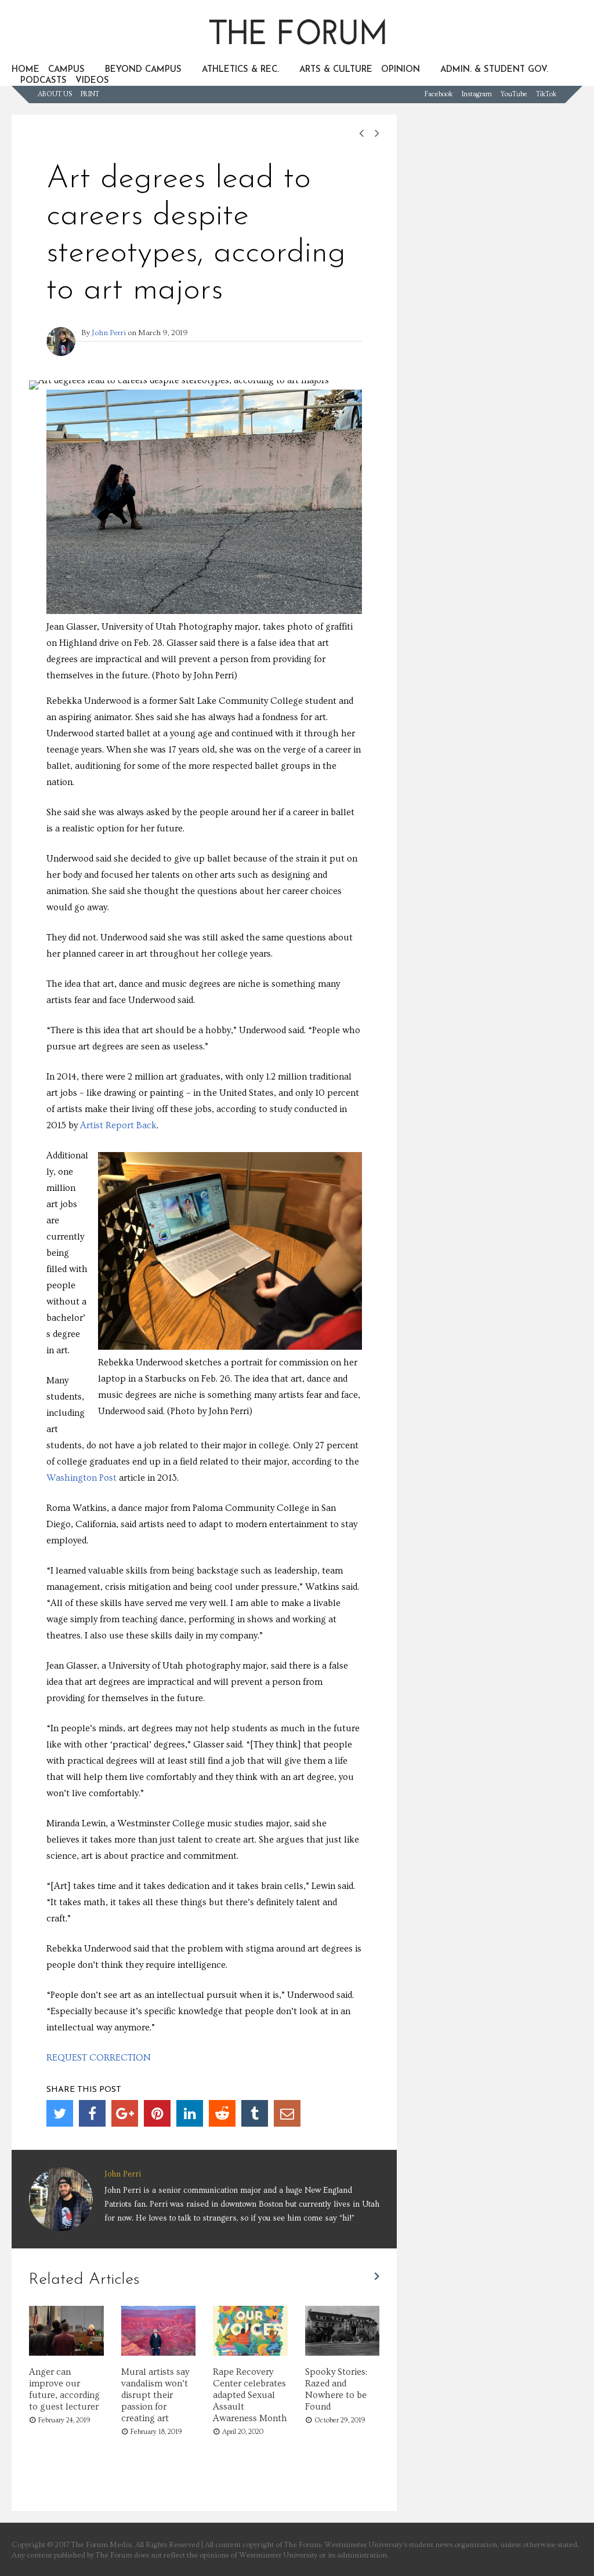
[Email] (287, 2113)
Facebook (439, 94)
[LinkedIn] (190, 2113)
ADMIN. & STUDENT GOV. (494, 70)
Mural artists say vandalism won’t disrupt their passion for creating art (155, 2395)
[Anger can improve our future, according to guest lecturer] (66, 2353)
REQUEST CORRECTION (99, 2058)
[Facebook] (92, 2113)
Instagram (477, 94)
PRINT (90, 94)
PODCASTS (44, 81)
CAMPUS (66, 70)
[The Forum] (297, 50)
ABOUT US (55, 94)
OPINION (401, 70)
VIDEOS (92, 81)
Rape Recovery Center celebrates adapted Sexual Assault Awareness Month (250, 2395)
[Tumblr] (255, 2113)
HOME (26, 70)
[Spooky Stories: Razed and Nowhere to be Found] (343, 2353)
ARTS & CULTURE (336, 70)
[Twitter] (60, 2113)
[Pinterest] (157, 2113)
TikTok (546, 94)
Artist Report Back (118, 1125)
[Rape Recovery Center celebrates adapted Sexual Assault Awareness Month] (250, 2353)
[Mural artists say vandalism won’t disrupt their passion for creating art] (159, 2353)
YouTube (514, 94)
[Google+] (125, 2113)
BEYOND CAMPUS (143, 70)
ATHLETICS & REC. (240, 70)
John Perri (109, 333)
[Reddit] (222, 2113)
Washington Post (82, 1478)
